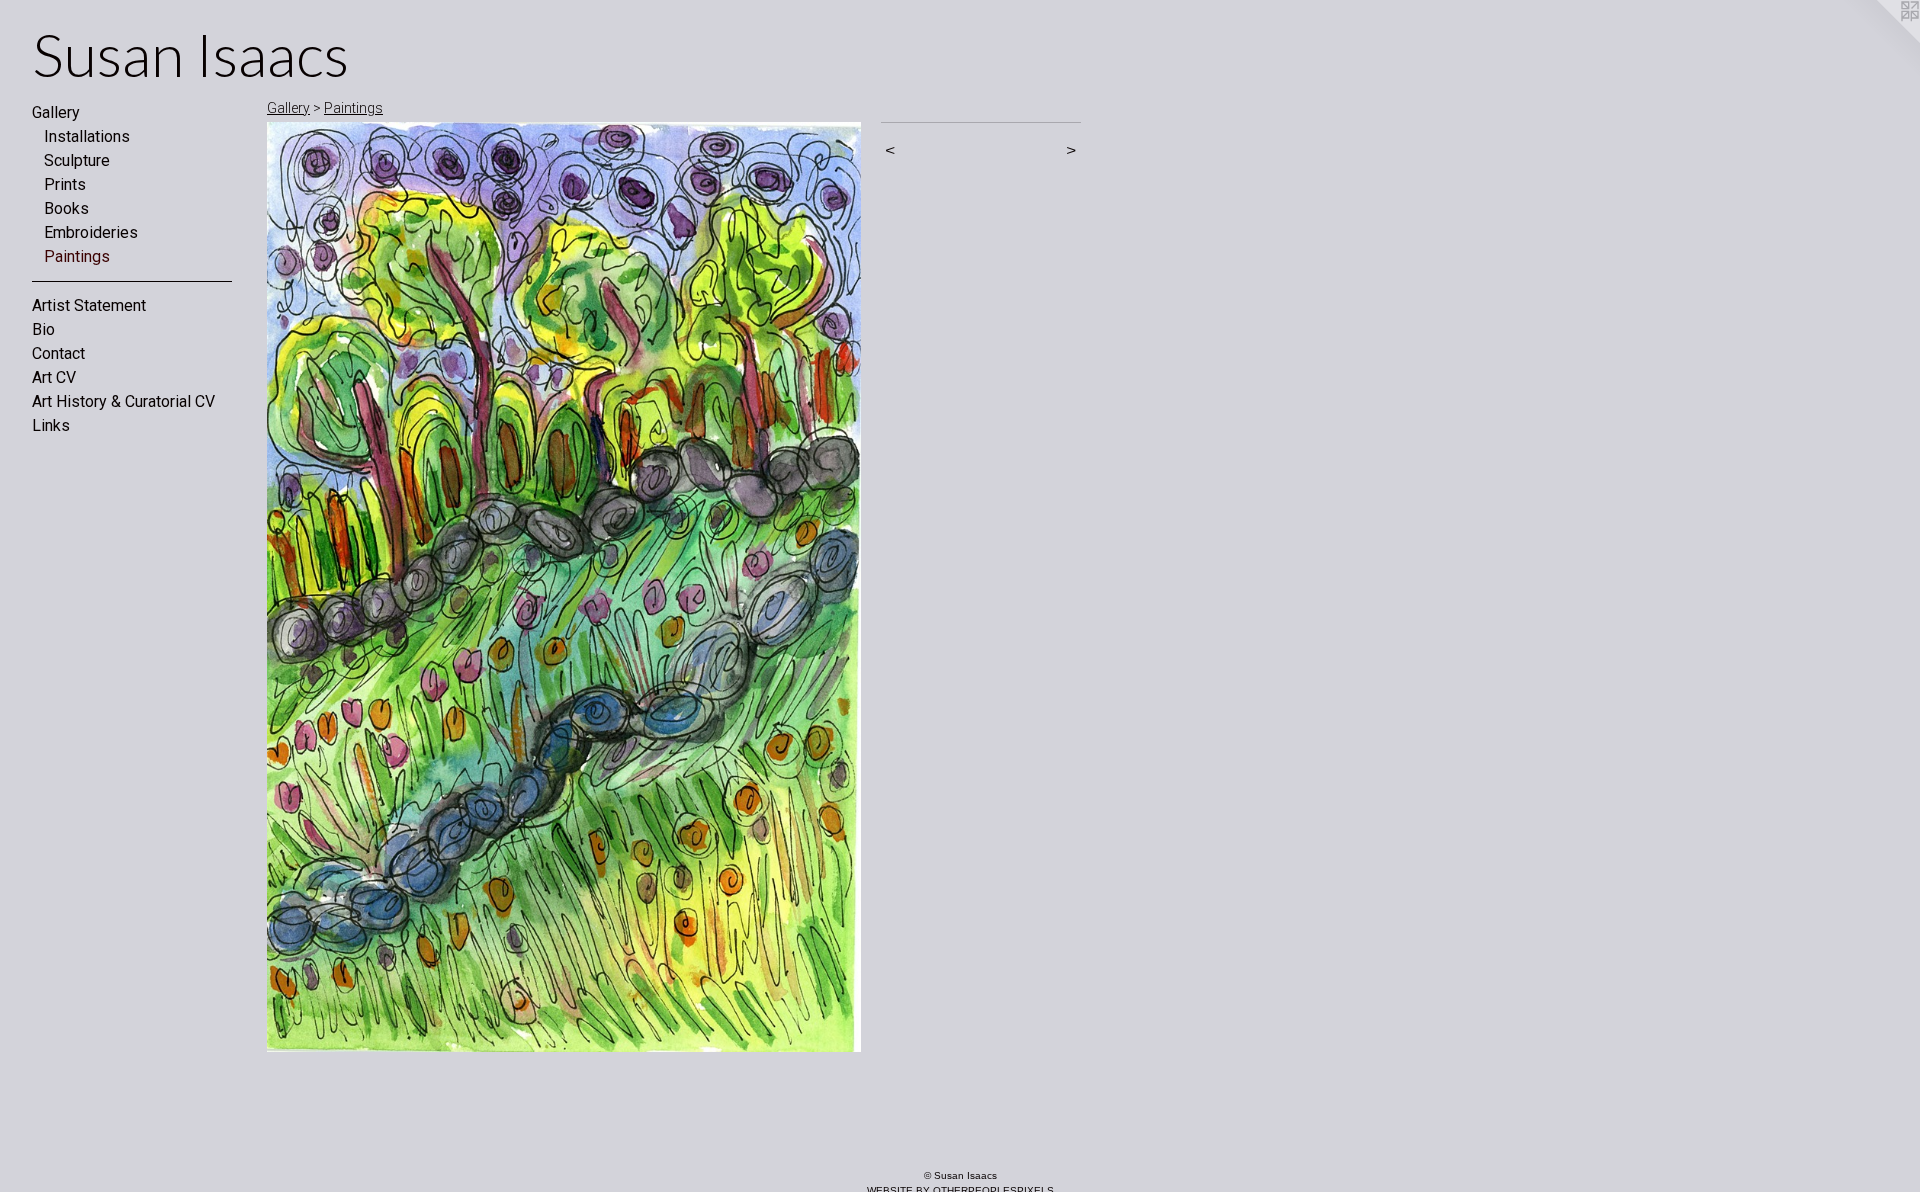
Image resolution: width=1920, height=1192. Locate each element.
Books (66, 208)
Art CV (54, 377)
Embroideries (91, 232)
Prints (65, 184)
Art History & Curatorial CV (123, 401)
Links (51, 425)
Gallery (56, 112)
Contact (58, 353)
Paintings (77, 256)
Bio (43, 329)
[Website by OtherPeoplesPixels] (1880, 40)
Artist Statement (89, 305)
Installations (87, 136)
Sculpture (77, 160)
